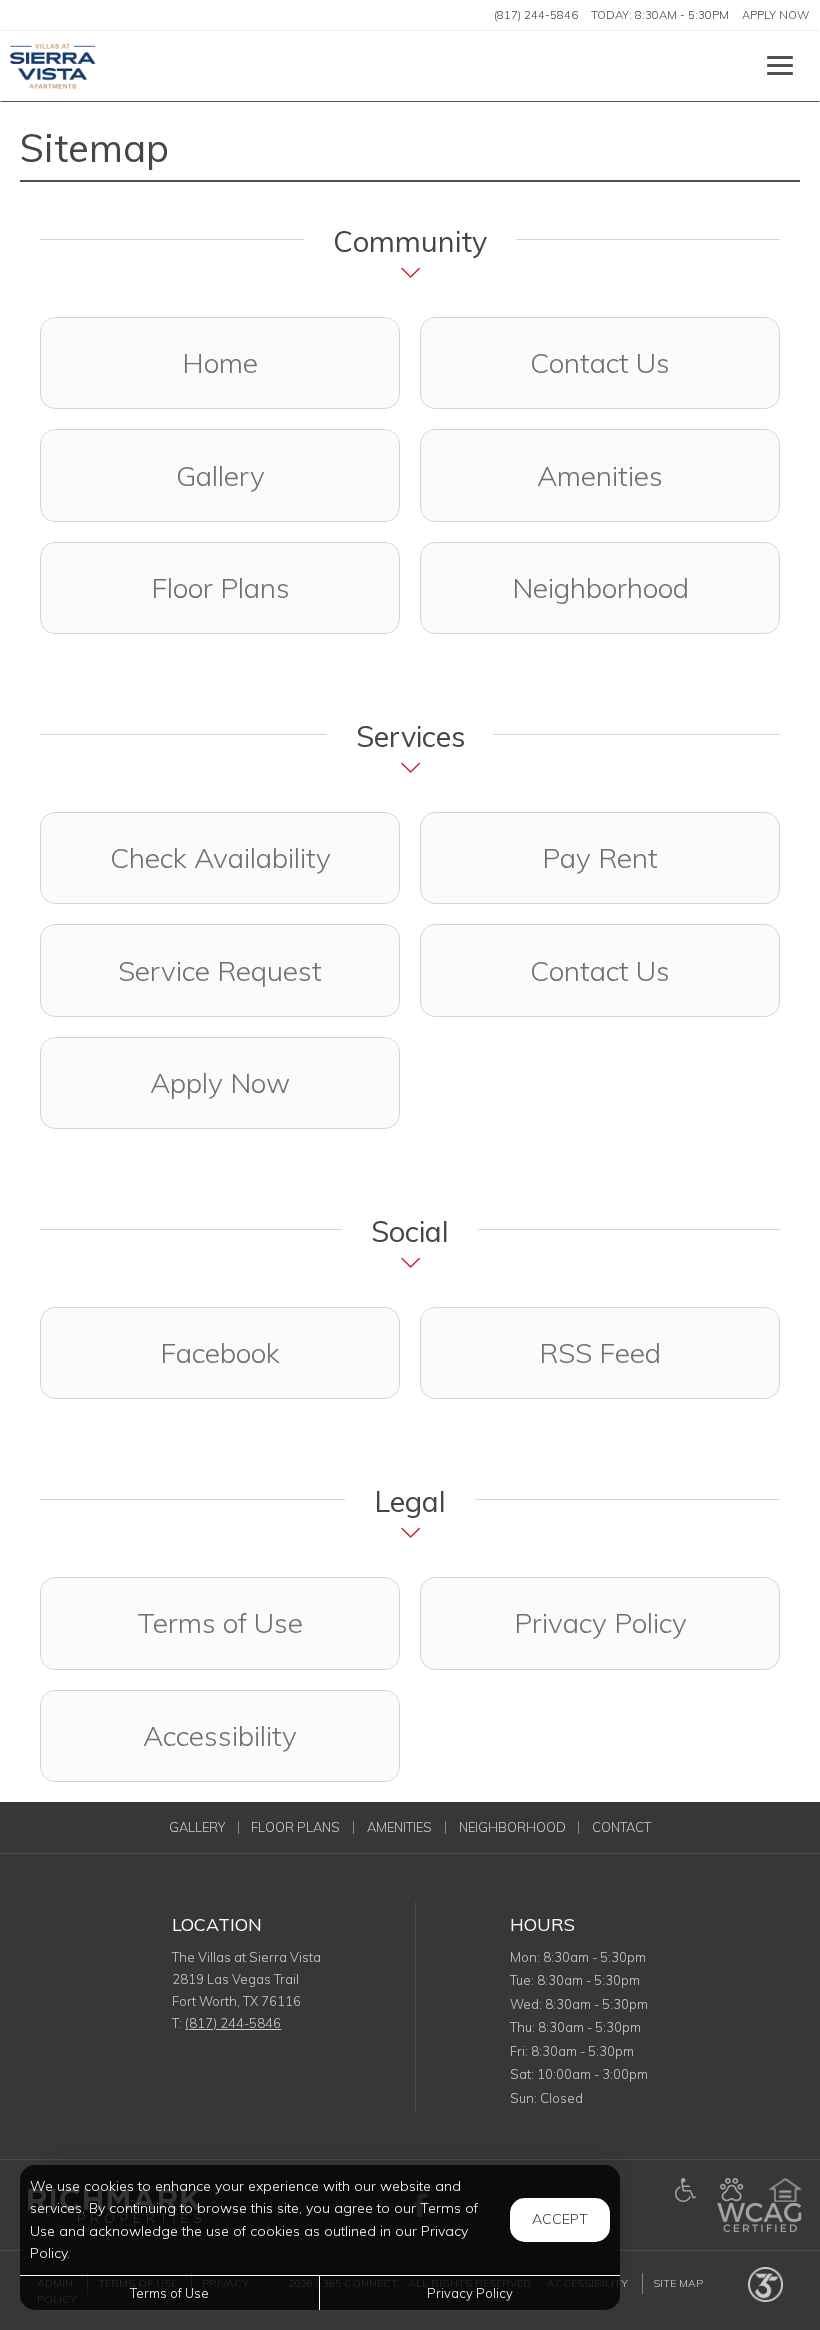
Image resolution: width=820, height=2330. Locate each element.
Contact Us (600, 362)
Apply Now (775, 15)
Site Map (678, 2283)
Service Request (220, 970)
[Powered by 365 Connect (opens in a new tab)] (765, 2283)
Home (220, 362)
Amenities (600, 475)
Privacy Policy (600, 1622)
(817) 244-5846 (536, 15)
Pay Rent (600, 857)
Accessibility (220, 1735)
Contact (621, 1827)
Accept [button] (560, 2219)
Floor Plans (220, 587)
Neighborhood (600, 587)
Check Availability (220, 857)
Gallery (220, 475)
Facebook (279, 1352)
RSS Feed (600, 1352)
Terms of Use (220, 1622)
